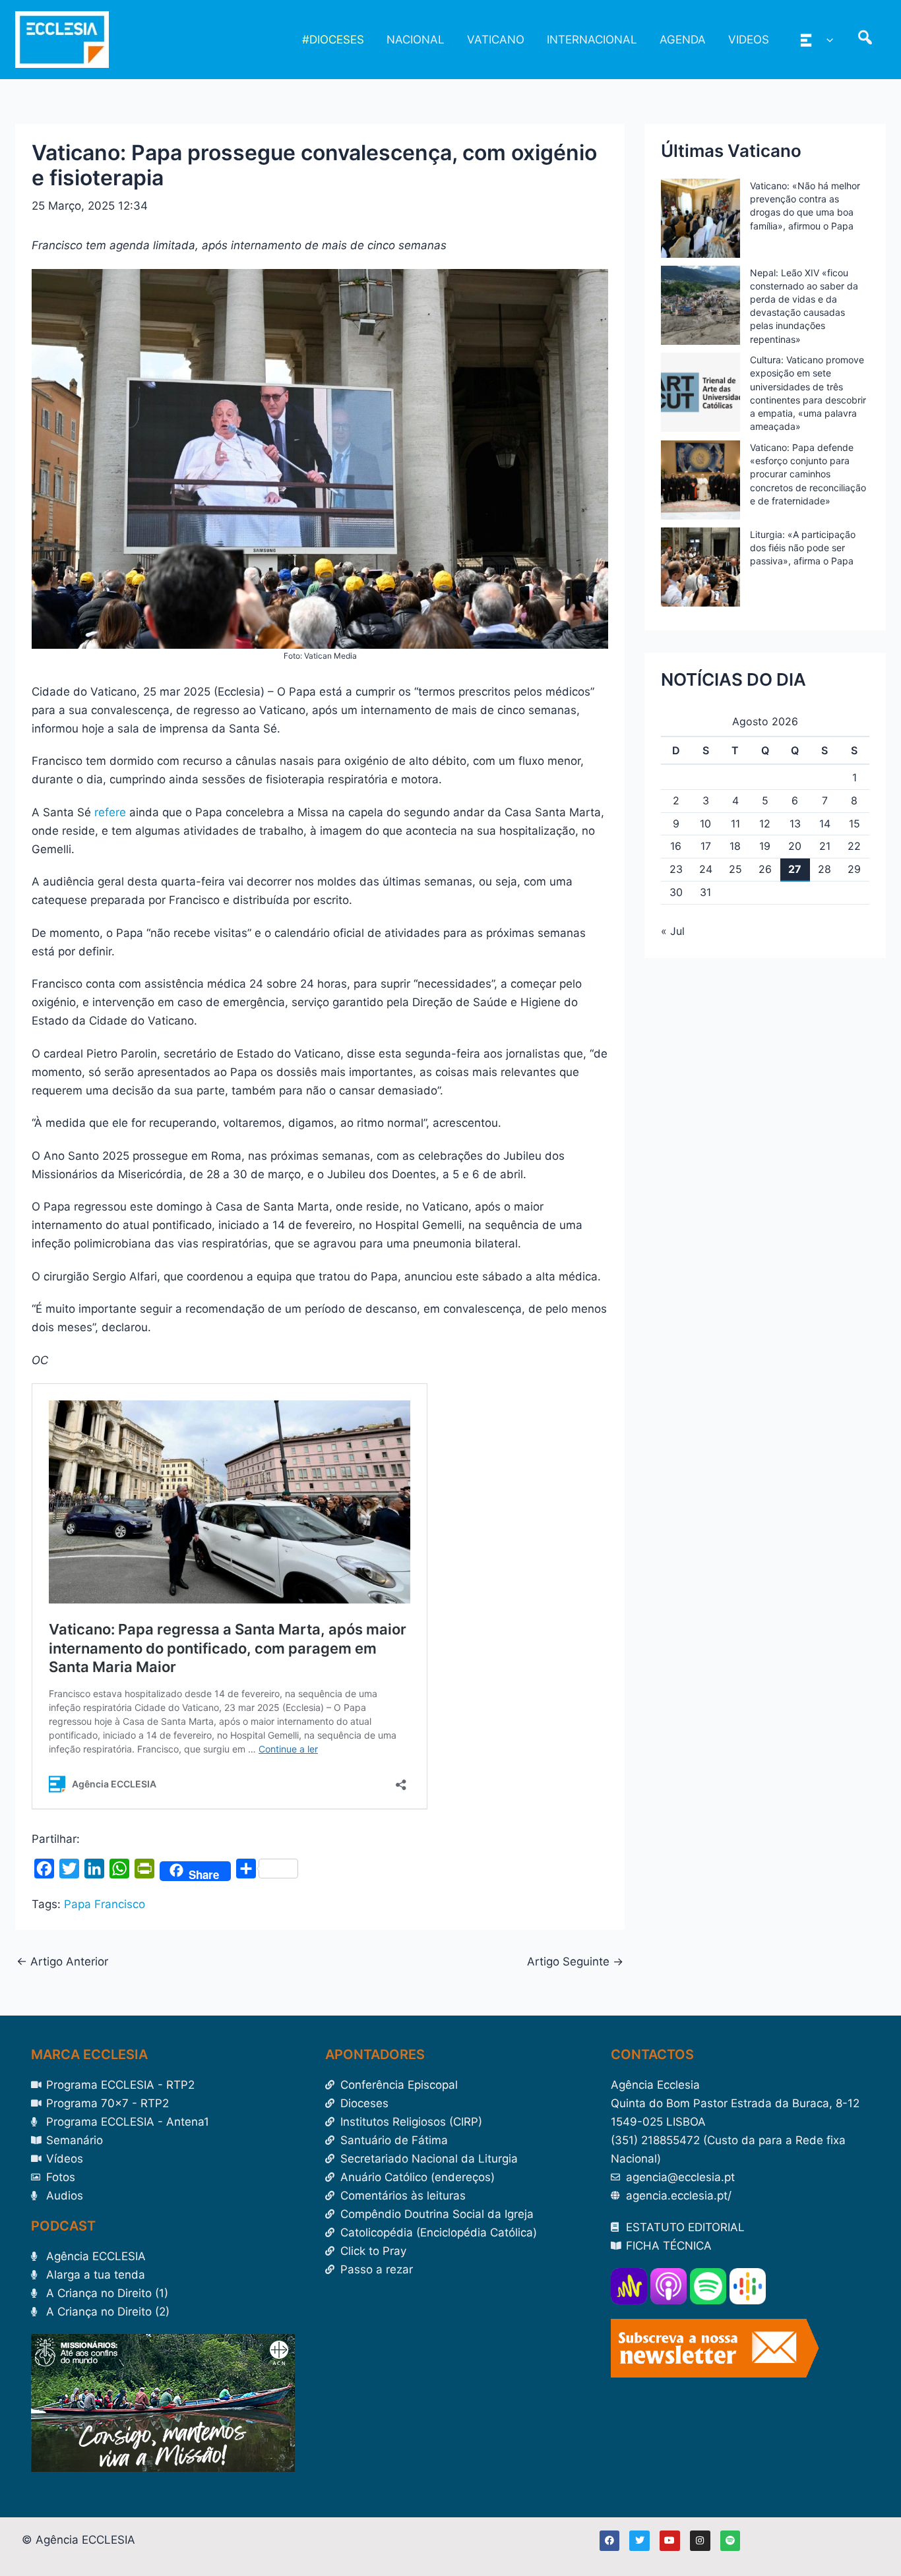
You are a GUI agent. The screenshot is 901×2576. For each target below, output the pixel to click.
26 (765, 869)
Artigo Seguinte (575, 1962)
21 (825, 846)
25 (735, 869)
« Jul (673, 931)
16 (676, 846)
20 (795, 846)
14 (825, 824)
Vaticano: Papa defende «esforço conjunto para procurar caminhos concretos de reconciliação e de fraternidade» (808, 474)
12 (765, 824)
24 (706, 869)
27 (795, 869)
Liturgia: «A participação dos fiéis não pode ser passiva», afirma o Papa (803, 548)
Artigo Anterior (62, 1962)
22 (854, 846)
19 (765, 846)
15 (854, 824)
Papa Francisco (105, 1904)
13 (795, 824)
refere (109, 812)
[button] (826, 40)
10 (705, 824)
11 (735, 824)
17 (706, 846)
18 (735, 846)
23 (676, 869)
